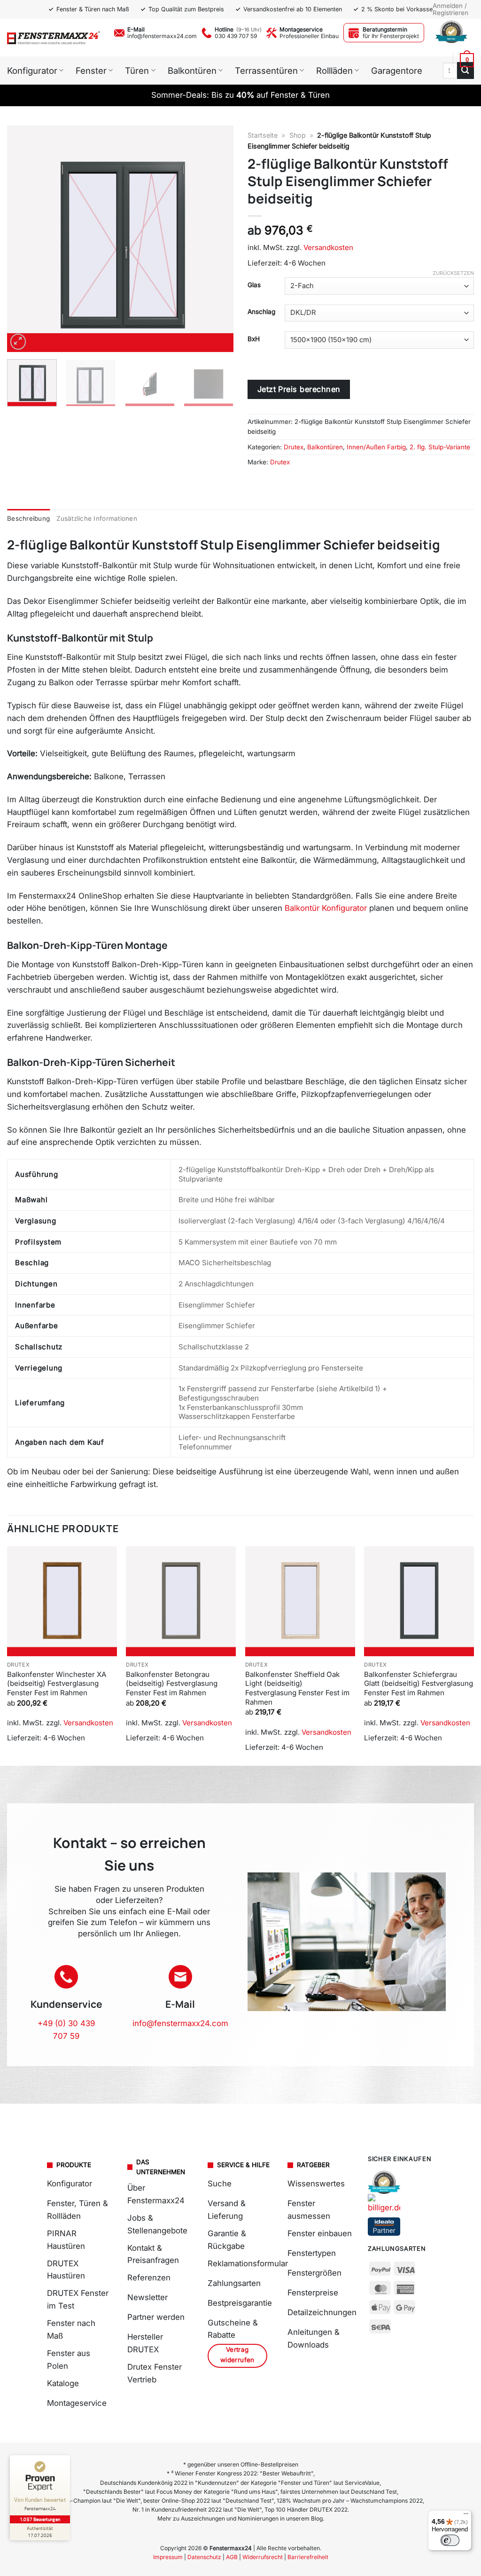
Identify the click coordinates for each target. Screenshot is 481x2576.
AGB (232, 2557)
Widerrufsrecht (263, 2557)
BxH (254, 339)
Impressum (168, 2557)
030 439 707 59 (236, 36)
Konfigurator (32, 70)
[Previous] (23, 239)
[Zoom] (18, 342)
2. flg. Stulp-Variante (440, 447)
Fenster (91, 70)
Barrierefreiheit (308, 2557)
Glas (254, 285)
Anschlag (261, 312)
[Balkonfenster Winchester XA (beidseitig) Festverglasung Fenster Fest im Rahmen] (62, 1601)
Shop (298, 135)
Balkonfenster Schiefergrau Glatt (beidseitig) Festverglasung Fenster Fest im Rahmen (419, 1683)
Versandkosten (328, 247)
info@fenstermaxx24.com (162, 36)
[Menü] (466, 2516)
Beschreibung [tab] (28, 518)
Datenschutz (204, 2557)
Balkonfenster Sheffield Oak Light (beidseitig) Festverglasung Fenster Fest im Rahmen (297, 1688)
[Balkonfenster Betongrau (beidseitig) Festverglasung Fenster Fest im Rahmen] (181, 1601)
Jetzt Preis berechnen (299, 389)
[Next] (217, 239)
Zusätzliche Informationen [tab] (97, 518)
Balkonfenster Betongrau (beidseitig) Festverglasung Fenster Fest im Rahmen (172, 1683)
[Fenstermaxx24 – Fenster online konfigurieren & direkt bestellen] (54, 37)
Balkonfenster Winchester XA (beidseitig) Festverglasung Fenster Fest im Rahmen (57, 1683)
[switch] (450, 2540)
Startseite (263, 135)
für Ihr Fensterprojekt (391, 36)
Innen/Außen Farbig (376, 447)
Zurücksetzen (453, 273)
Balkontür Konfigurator (326, 908)
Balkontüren (325, 447)
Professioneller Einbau (309, 36)
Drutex (294, 447)
